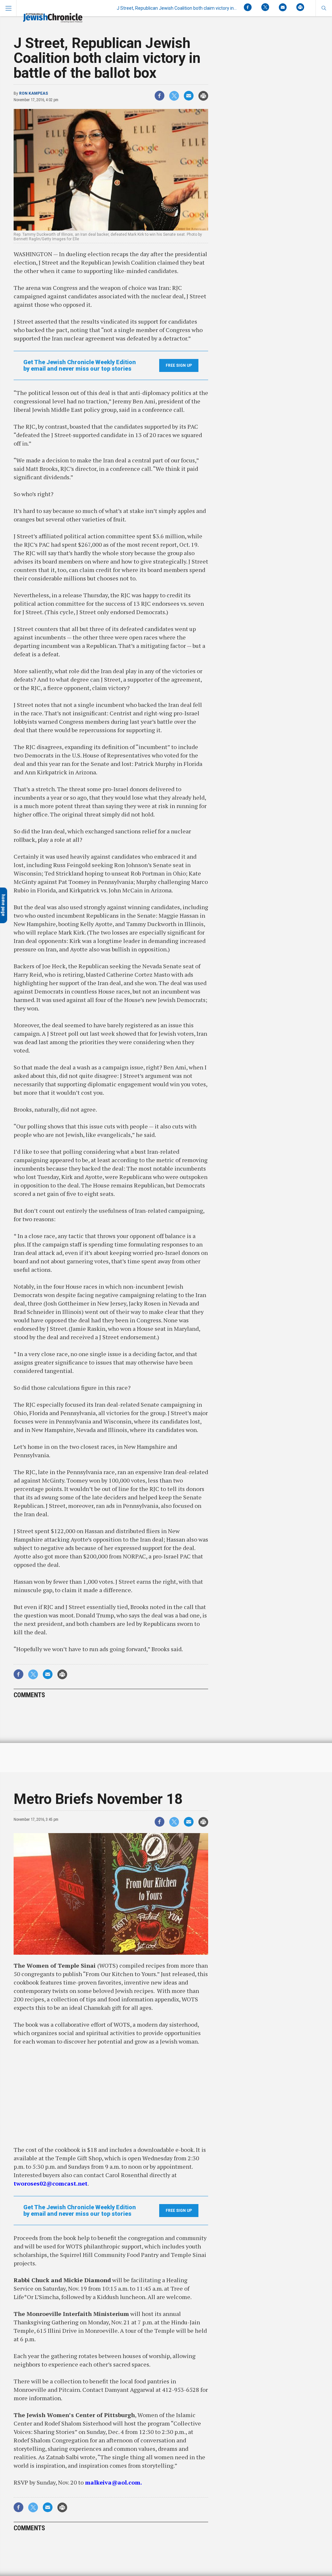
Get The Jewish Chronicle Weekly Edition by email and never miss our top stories (80, 365)
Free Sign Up (179, 365)
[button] (324, 8)
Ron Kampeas (34, 93)
